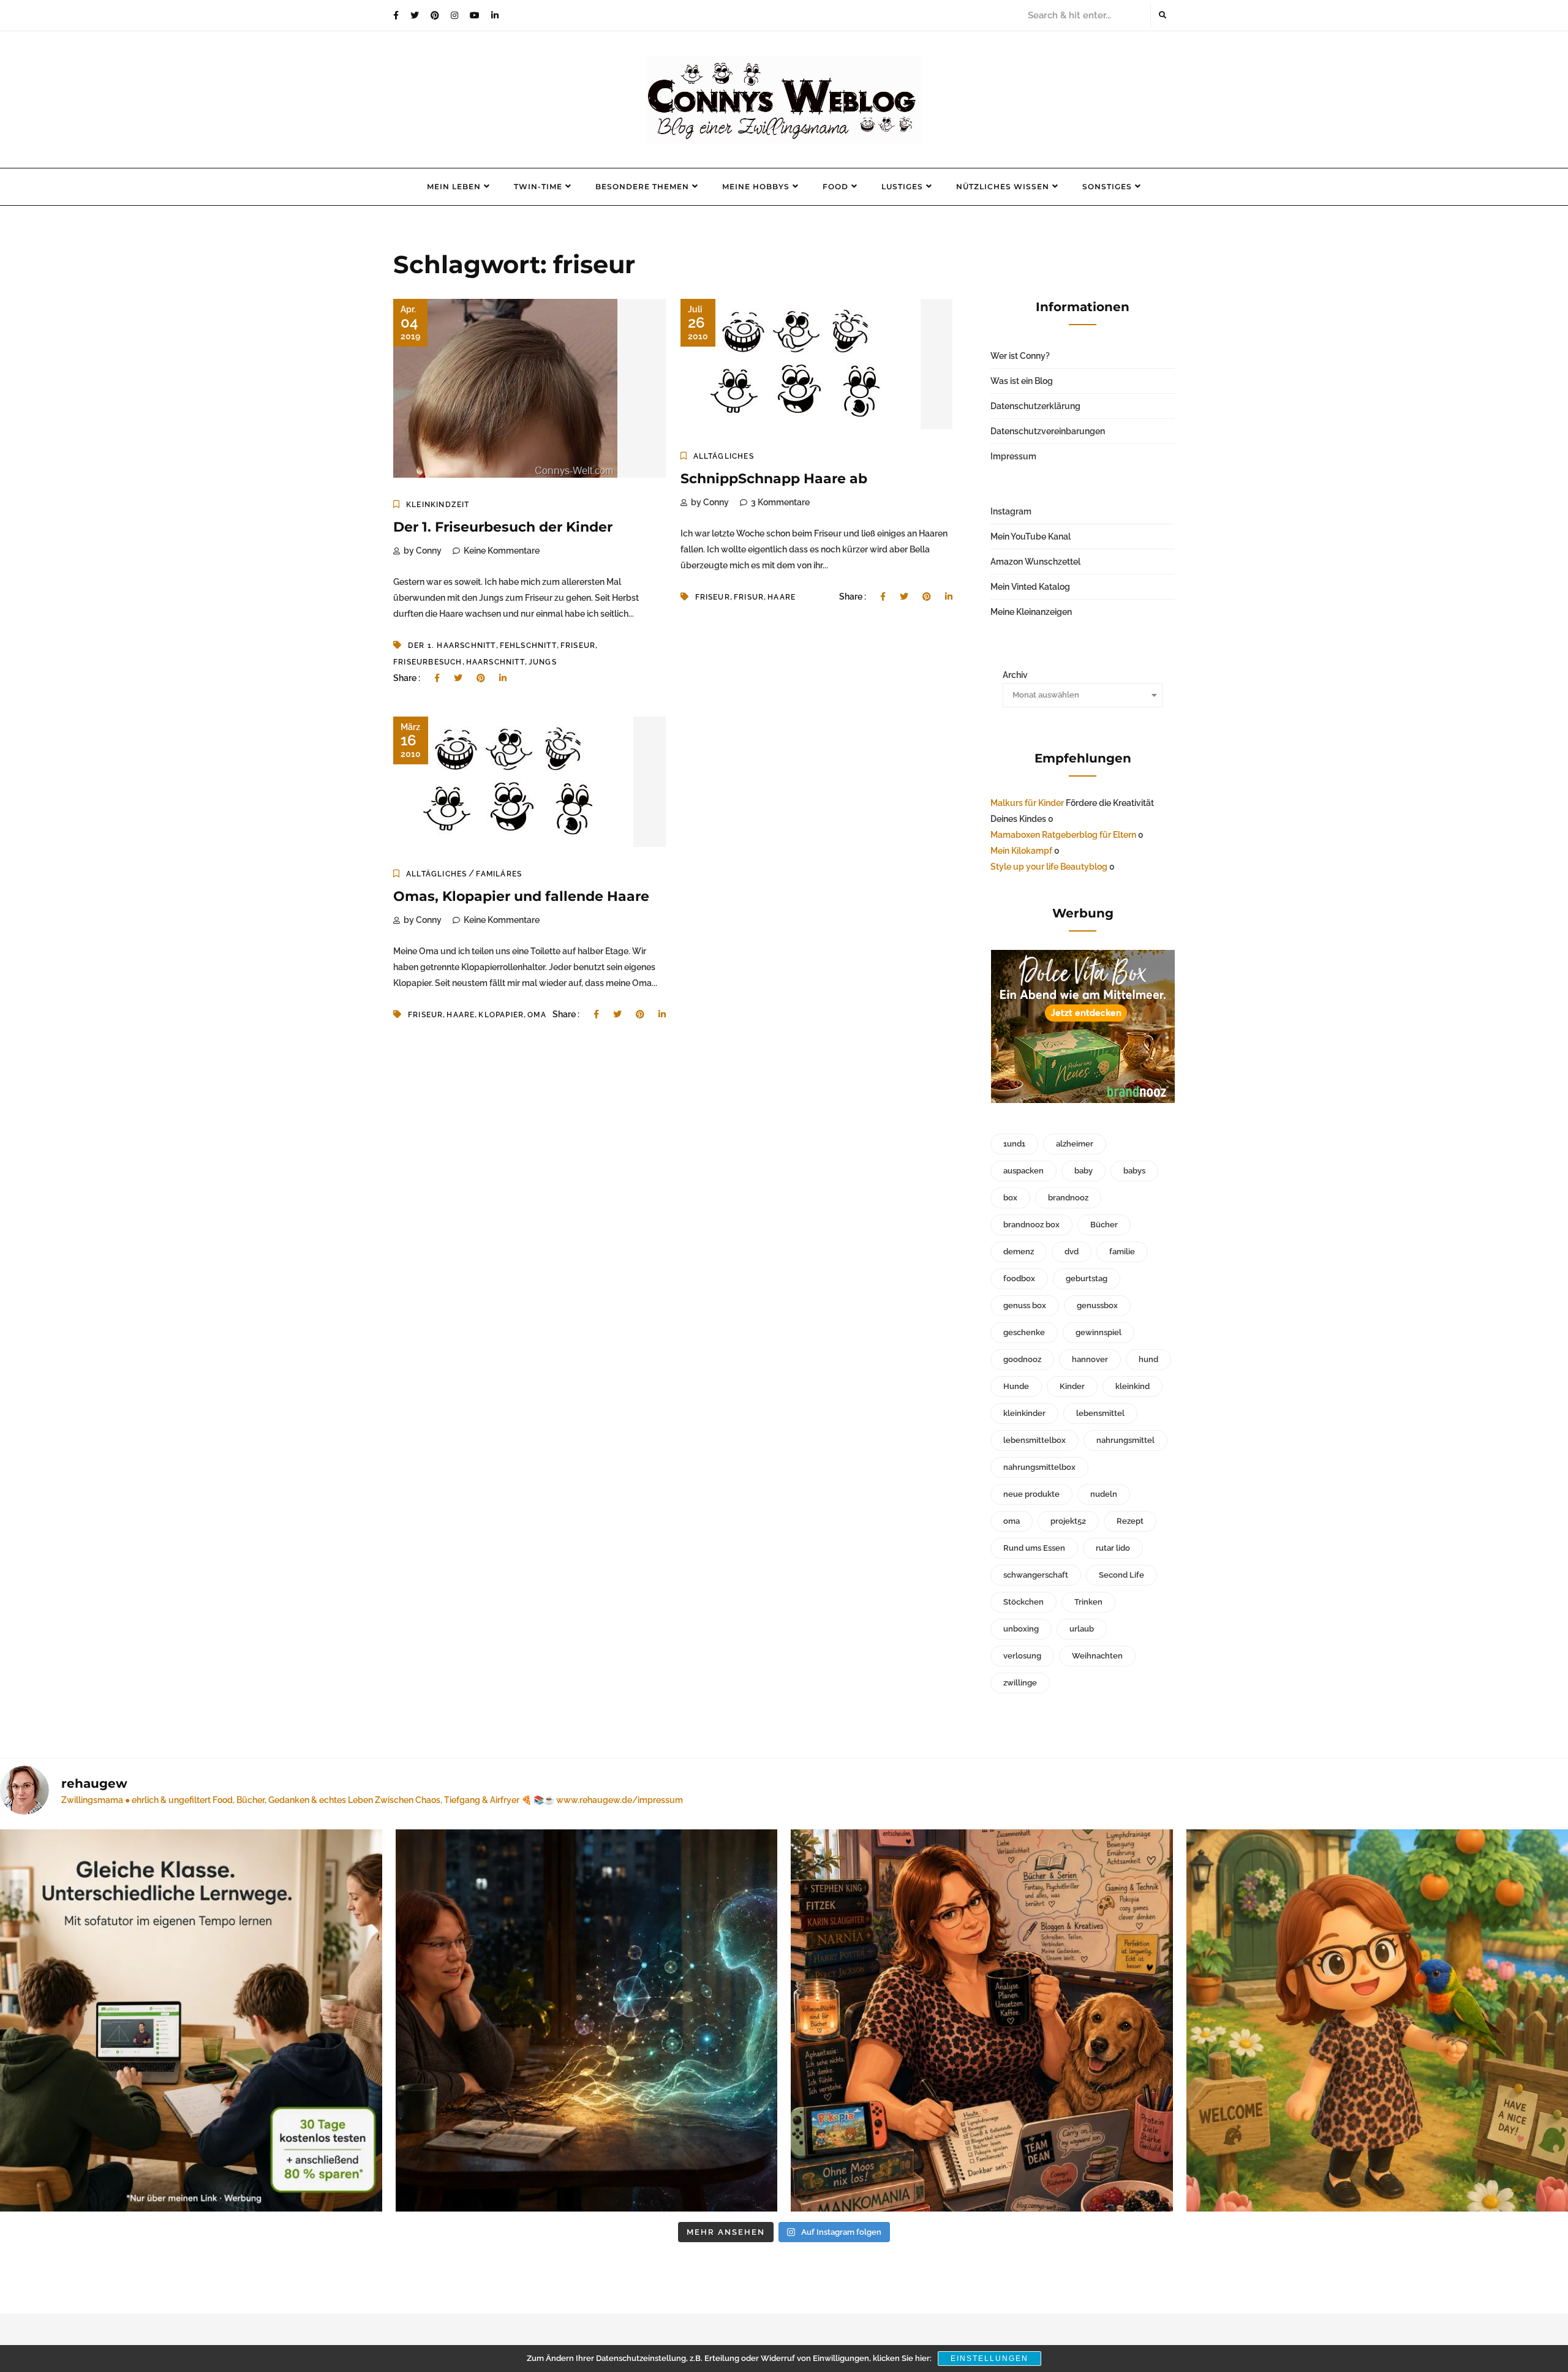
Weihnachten (1097, 1656)
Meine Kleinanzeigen (1031, 612)
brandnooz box (1031, 1225)
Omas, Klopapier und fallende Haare (521, 896)
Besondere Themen (642, 186)
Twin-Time (538, 186)
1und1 (1014, 1144)
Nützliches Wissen (1003, 186)
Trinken (1088, 1602)
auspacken (1023, 1171)
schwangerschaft (1036, 1575)
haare (782, 597)
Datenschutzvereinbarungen (1048, 431)
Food (835, 186)
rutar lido (1113, 1548)
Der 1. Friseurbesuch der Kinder (503, 527)
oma (537, 1015)
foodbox (1019, 1278)
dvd (1072, 1252)
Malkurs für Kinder (1027, 803)
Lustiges (902, 186)
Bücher (1104, 1225)
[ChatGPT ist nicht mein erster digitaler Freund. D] (587, 2020)
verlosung (1022, 1656)
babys (1134, 1171)
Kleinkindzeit (438, 505)
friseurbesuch (428, 662)
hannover (1090, 1359)
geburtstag (1087, 1278)
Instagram (1011, 511)
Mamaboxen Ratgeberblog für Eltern (1063, 835)
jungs (543, 662)
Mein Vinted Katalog (1030, 587)
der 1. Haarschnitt (452, 646)
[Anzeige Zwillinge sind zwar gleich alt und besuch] (191, 2020)
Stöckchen (1023, 1602)
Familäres (499, 874)
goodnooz (1022, 1359)
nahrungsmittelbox (1039, 1467)
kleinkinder (1024, 1413)
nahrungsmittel (1125, 1440)
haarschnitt (496, 662)
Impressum (1013, 456)
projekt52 (1068, 1521)
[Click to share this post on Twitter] (458, 678)
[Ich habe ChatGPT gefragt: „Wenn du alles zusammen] (982, 2020)
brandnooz (1068, 1198)
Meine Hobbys (756, 186)
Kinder (1072, 1386)
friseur (578, 646)
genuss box (1025, 1305)
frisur (749, 597)
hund (1148, 1359)
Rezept (1130, 1521)
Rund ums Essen (1034, 1548)
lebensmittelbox (1035, 1440)
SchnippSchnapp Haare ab (774, 479)
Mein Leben (454, 186)
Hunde (1016, 1386)
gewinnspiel (1099, 1332)
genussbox (1097, 1305)
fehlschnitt (528, 646)
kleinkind (1133, 1386)
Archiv (1015, 675)
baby (1084, 1171)
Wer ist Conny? (1020, 356)
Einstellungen (989, 2359)
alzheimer (1075, 1144)
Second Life (1121, 1575)
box (1010, 1198)
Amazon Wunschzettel (1035, 562)
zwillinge (1020, 1683)
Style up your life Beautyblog (1049, 867)
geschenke (1024, 1332)
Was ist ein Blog (1022, 381)
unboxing (1021, 1629)
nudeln (1104, 1494)
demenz (1019, 1252)
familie (1122, 1252)
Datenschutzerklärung (1035, 406)
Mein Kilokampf (1021, 851)
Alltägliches (724, 456)
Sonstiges (1107, 186)
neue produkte (1031, 1494)
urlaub (1082, 1629)
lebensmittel (1100, 1413)
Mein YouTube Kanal (1031, 537)
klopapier (501, 1015)
